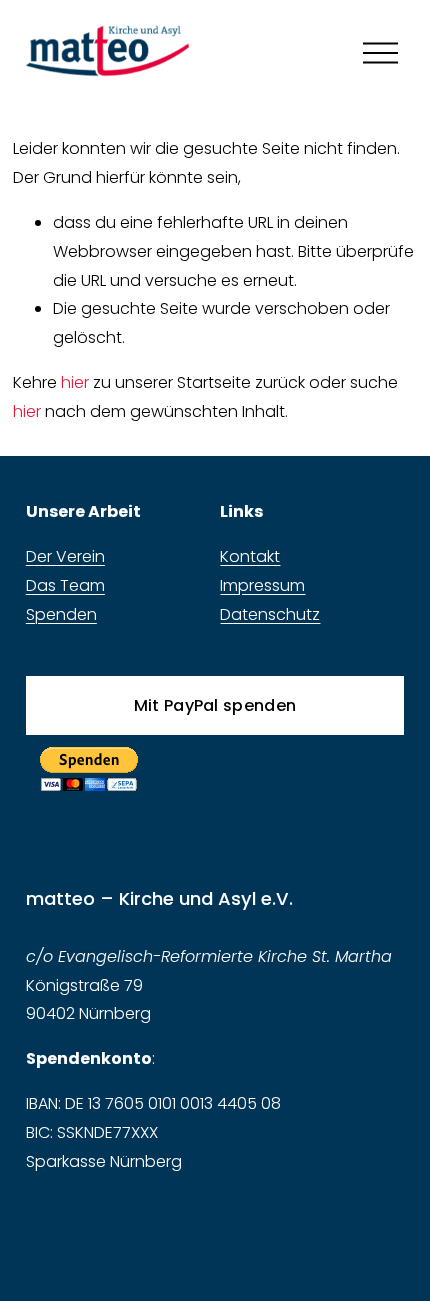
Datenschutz (270, 614)
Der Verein (65, 556)
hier (75, 382)
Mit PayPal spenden (215, 705)
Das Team (65, 585)
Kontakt (250, 556)
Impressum (262, 585)
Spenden (61, 614)
